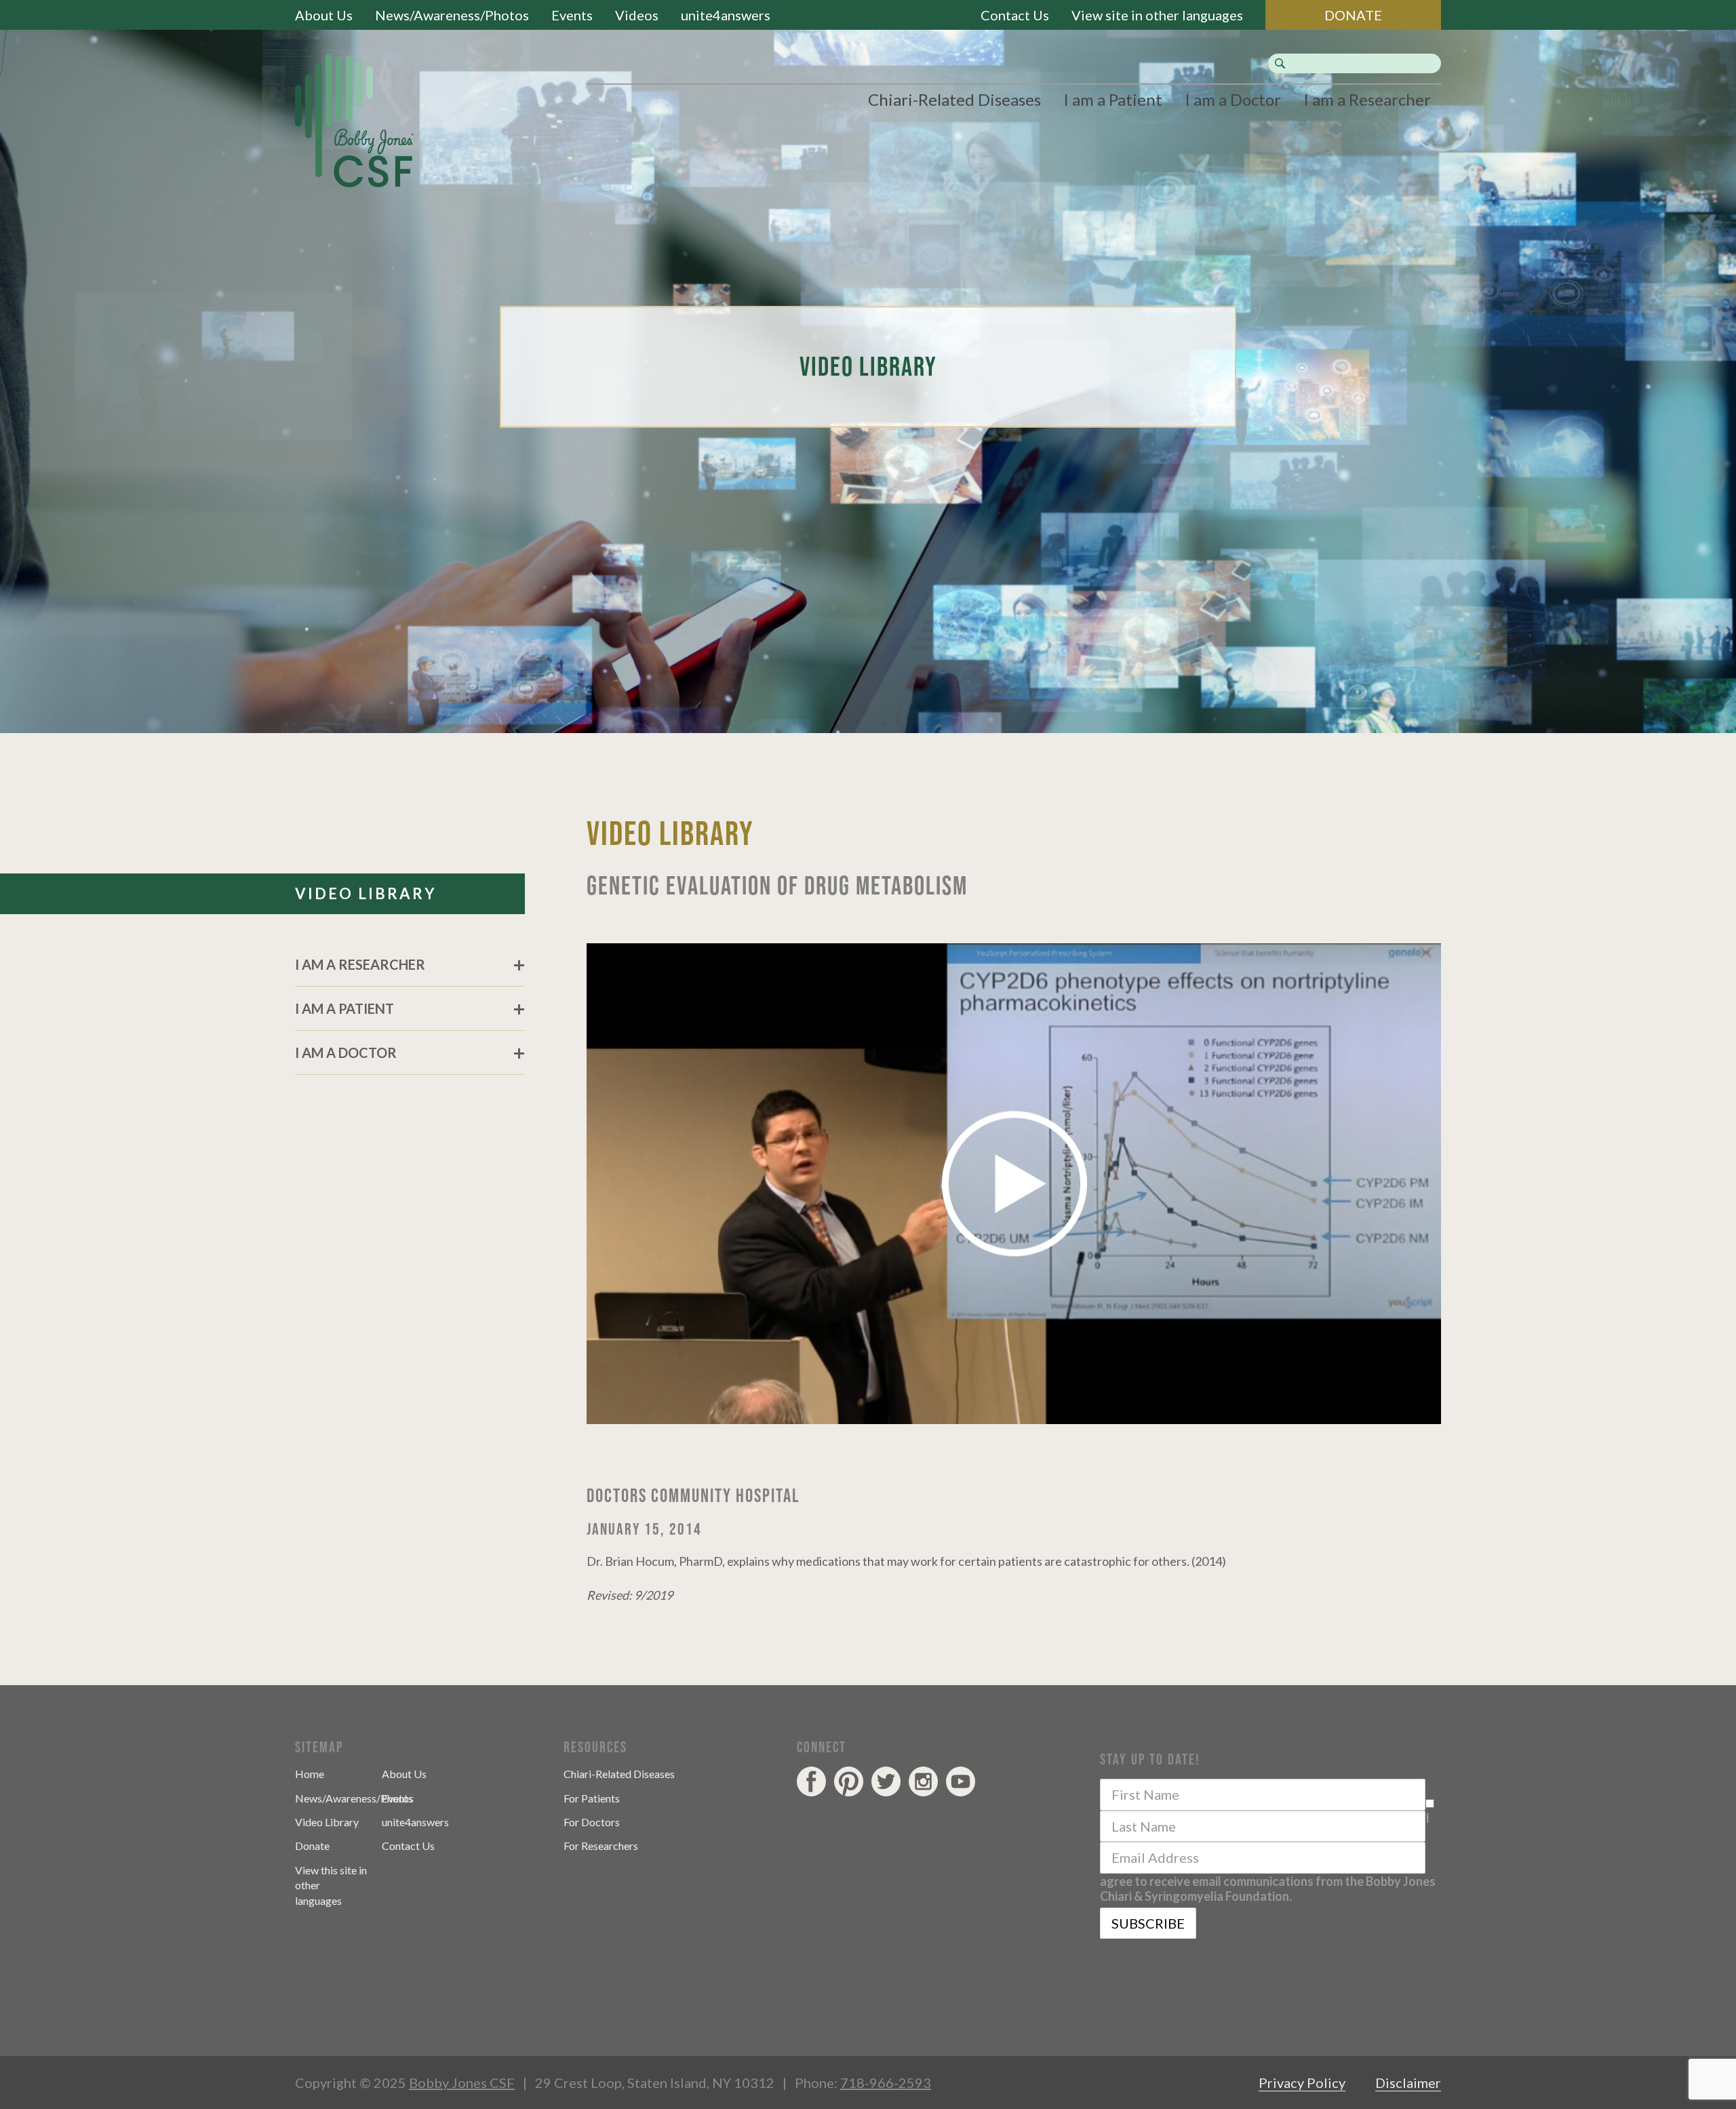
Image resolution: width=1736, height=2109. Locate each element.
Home (310, 1774)
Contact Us (1015, 15)
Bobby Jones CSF (462, 2083)
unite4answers (726, 15)
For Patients (592, 1798)
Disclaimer (1408, 2083)
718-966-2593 (886, 2083)
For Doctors (592, 1822)
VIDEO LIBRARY (366, 893)
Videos (637, 15)
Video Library (327, 1822)
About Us (324, 15)
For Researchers (601, 1846)
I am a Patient (1113, 99)
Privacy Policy (1302, 2083)
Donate (312, 1846)
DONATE (1353, 15)
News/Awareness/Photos (452, 15)
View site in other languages (1157, 15)
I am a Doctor (1233, 99)
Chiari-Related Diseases (954, 99)
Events (572, 15)
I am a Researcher (1367, 99)
